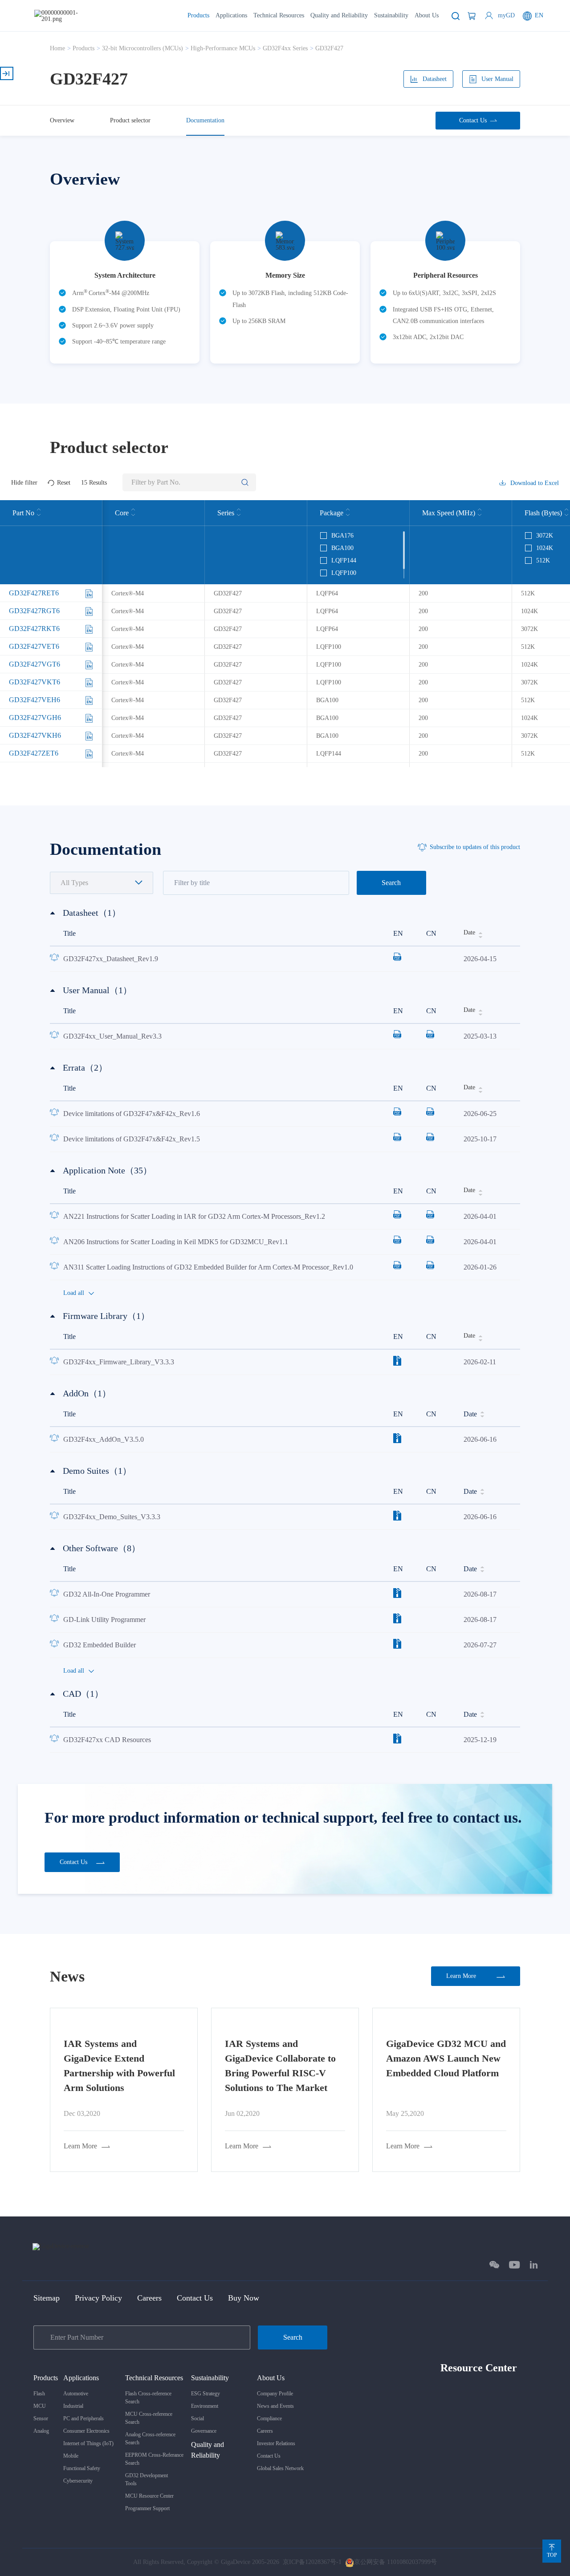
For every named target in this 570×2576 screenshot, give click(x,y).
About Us (427, 15)
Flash (39, 2394)
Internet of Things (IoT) (88, 2443)
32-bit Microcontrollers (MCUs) (142, 48)
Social (197, 2418)
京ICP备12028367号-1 (312, 2562)
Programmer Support (147, 2508)
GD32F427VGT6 (35, 664)
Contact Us (195, 2298)
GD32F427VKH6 (35, 735)
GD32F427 (329, 48)
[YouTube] (515, 2265)
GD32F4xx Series (285, 48)
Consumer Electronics (86, 2431)
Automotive (76, 2394)
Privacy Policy (98, 2298)
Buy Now (244, 2298)
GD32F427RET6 (34, 593)
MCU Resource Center (149, 2496)
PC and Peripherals (83, 2418)
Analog (41, 2431)
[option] (125, 296)
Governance (204, 2431)
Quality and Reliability (339, 15)
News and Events (275, 2406)
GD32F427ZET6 (34, 753)
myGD (506, 15)
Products (198, 15)
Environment (205, 2406)
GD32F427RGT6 (34, 611)
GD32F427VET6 (34, 646)
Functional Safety (82, 2468)
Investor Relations (276, 2443)
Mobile (71, 2456)
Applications (231, 15)
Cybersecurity (78, 2481)
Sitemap (47, 2298)
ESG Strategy (206, 2394)
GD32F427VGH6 (35, 718)
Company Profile (275, 2394)
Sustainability (391, 15)
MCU (40, 2406)
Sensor (41, 2418)
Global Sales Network (280, 2468)
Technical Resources (279, 15)
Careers (149, 2298)
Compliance (269, 2418)
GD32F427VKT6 (35, 682)
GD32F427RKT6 (34, 629)
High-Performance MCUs (223, 48)
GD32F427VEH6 (35, 700)
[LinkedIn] (534, 2265)
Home (57, 48)
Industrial (73, 2406)
